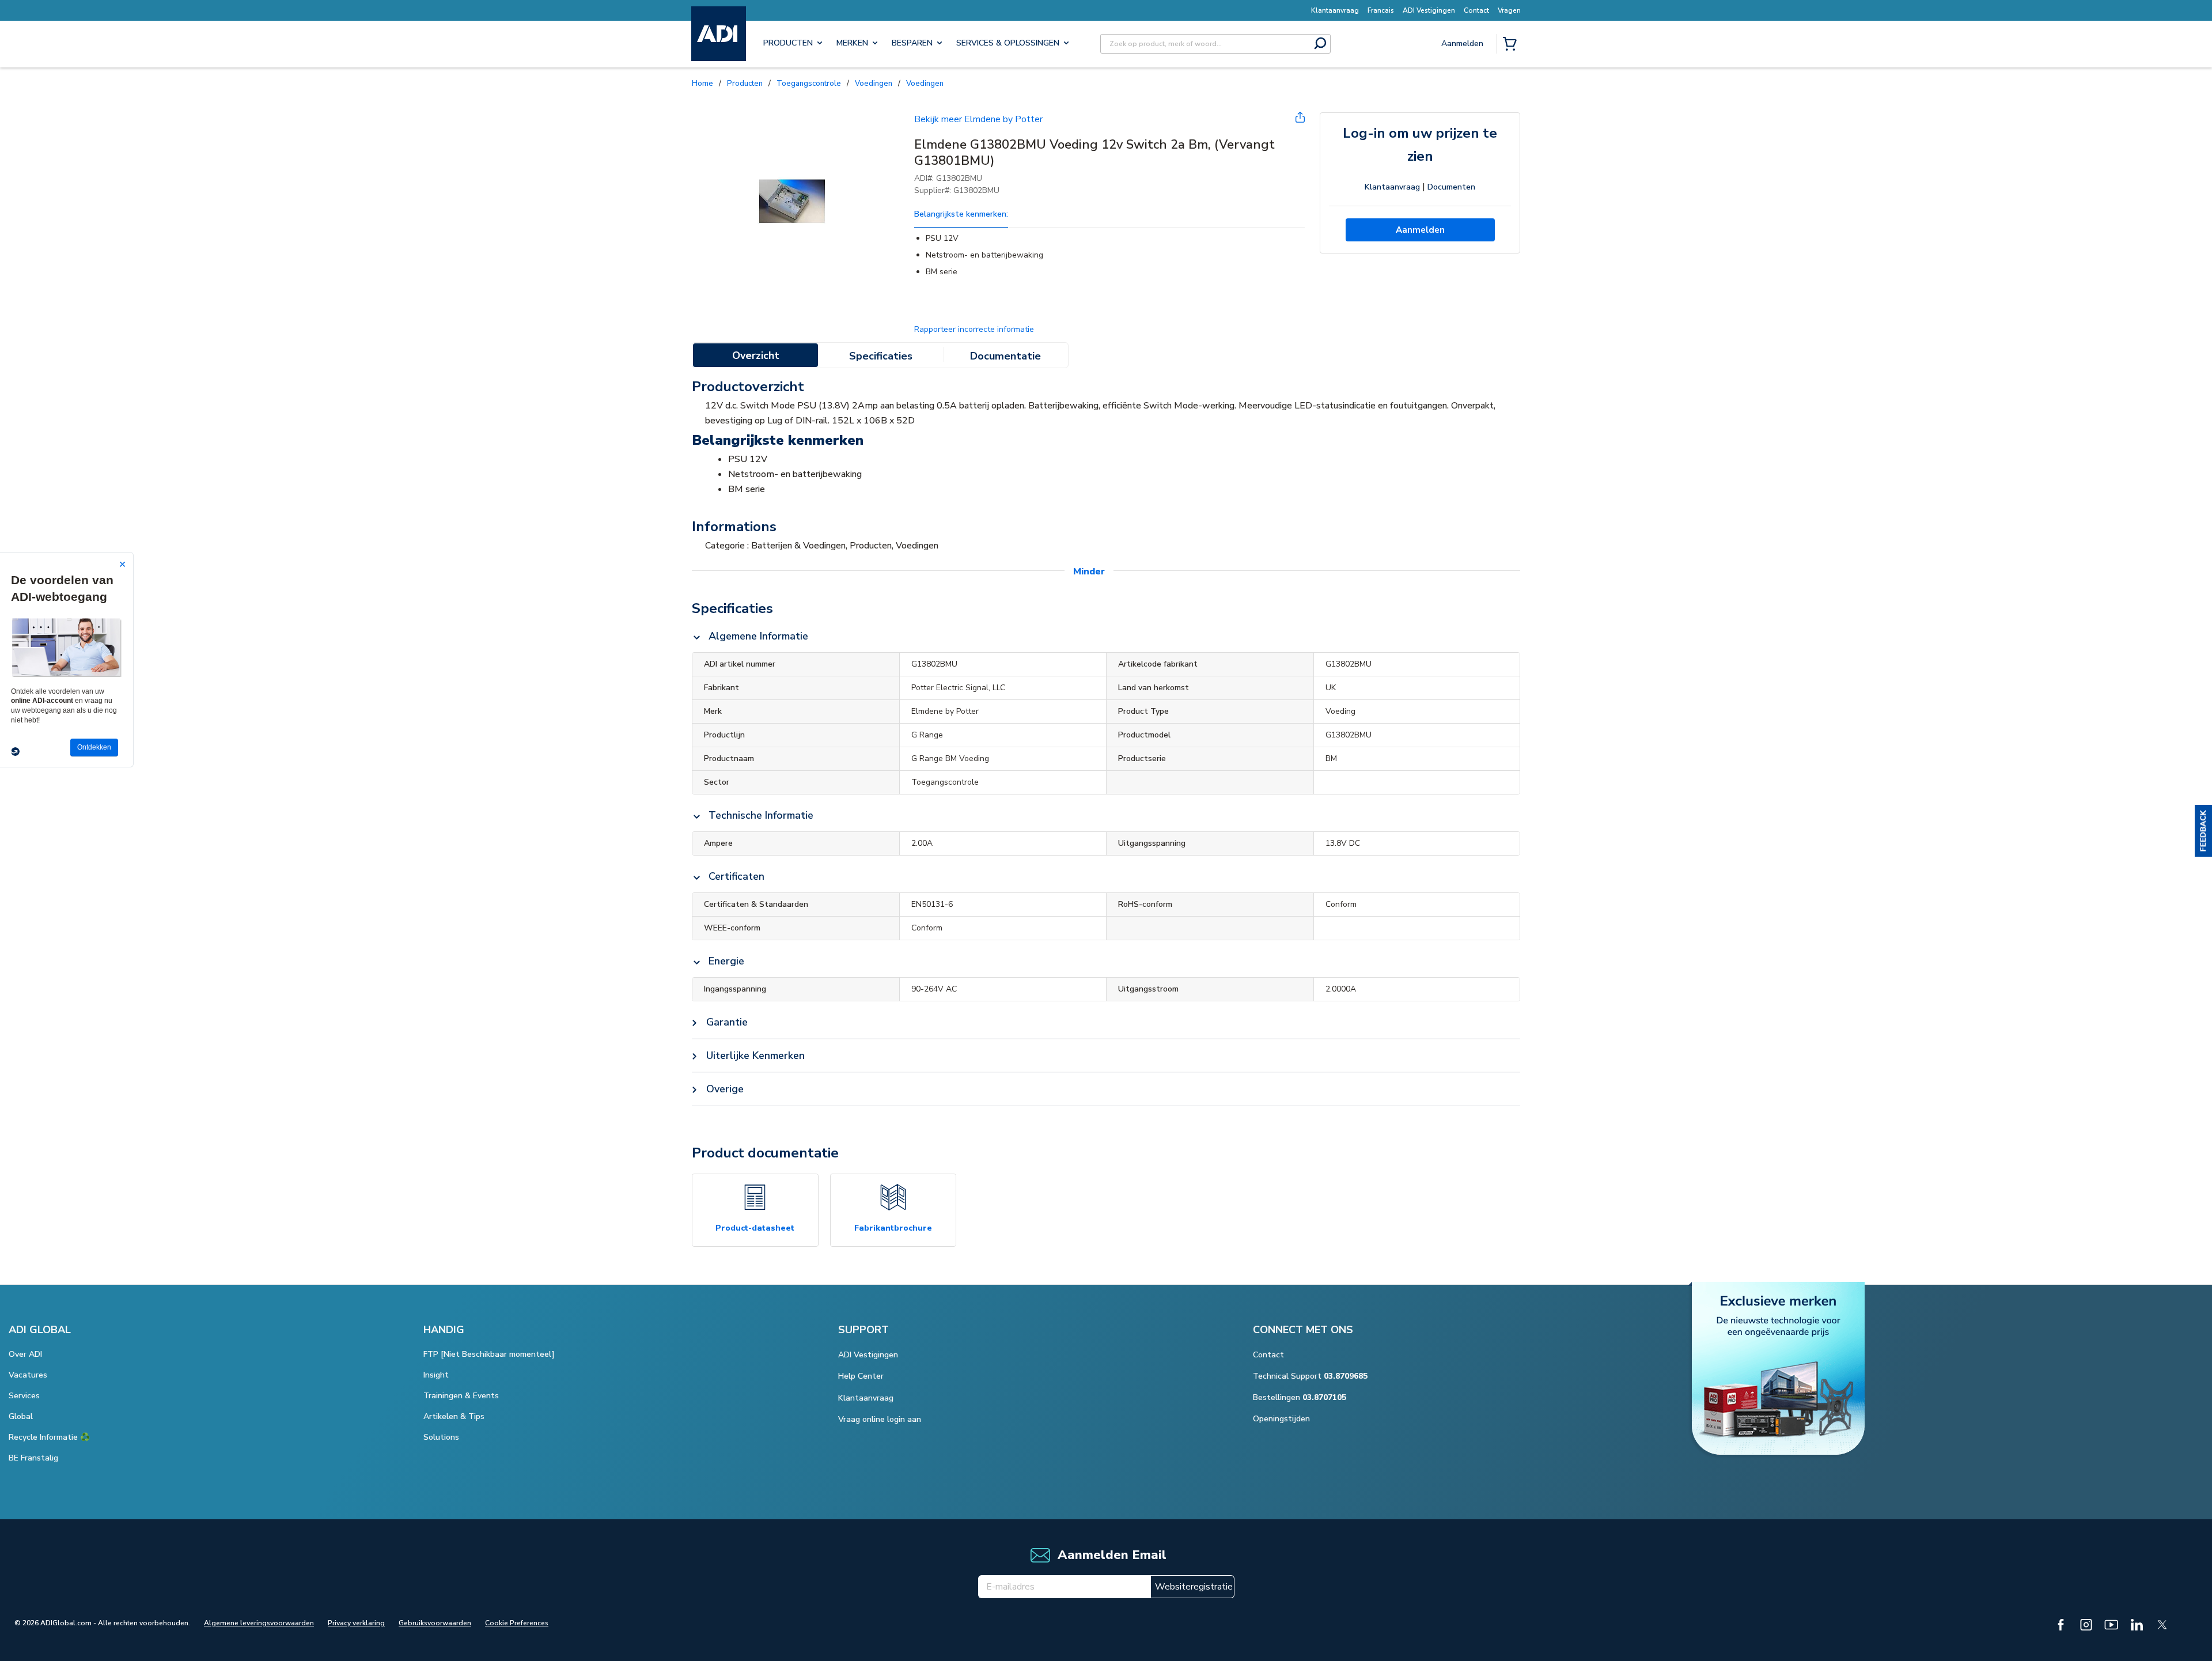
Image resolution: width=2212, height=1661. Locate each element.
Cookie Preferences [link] (517, 1623)
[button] (2203, 831)
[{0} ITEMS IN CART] (1512, 45)
